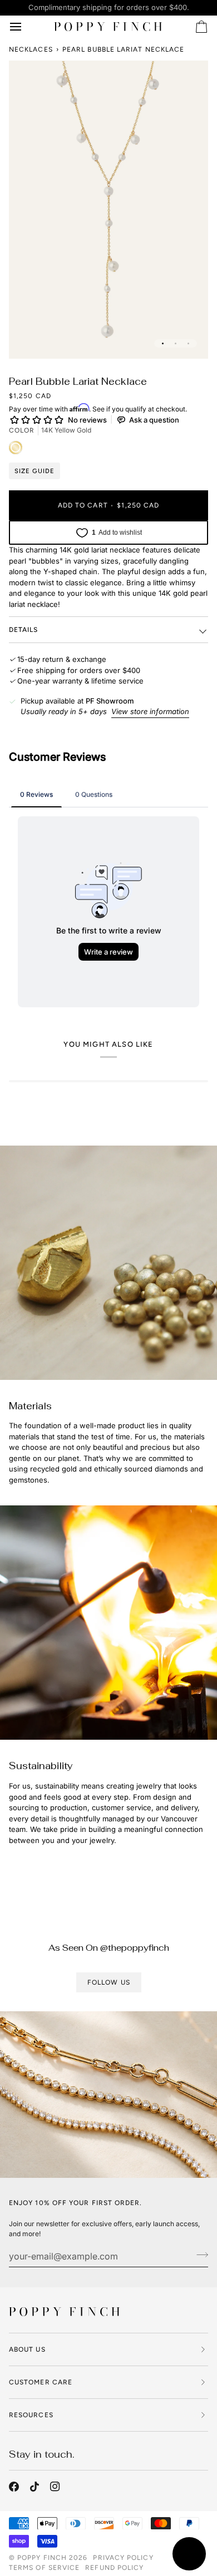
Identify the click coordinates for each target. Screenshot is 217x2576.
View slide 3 (188, 343)
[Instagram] (55, 2487)
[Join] (199, 2254)
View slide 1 (163, 343)
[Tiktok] (34, 2487)
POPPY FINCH (42, 2558)
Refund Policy (114, 2568)
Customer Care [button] (41, 2382)
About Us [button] (27, 2349)
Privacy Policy (123, 2558)
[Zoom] (30, 338)
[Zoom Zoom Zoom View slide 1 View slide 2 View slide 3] (108, 210)
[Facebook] (14, 2487)
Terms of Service (44, 2568)
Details (24, 630)
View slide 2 (176, 343)
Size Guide (34, 471)
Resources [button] (31, 2415)
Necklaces (31, 49)
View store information (150, 711)
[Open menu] (26, 27)
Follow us (109, 1982)
